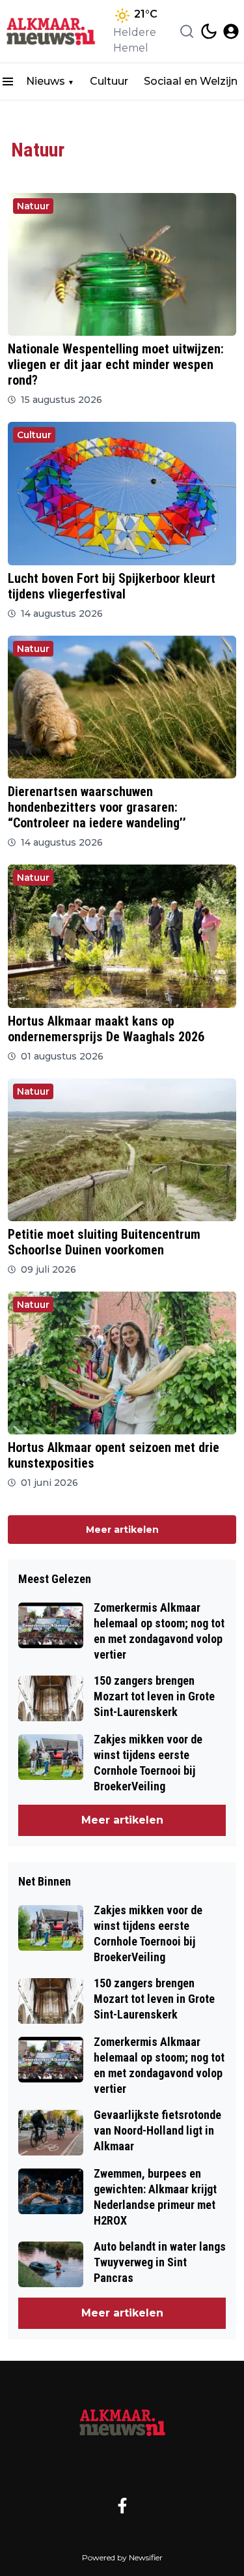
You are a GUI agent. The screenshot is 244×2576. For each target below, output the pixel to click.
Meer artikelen (122, 1530)
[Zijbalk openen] (8, 81)
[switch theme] (209, 31)
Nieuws (46, 81)
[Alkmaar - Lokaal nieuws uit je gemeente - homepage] (54, 31)
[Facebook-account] (122, 2506)
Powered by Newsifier (122, 2557)
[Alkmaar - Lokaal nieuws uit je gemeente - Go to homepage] (122, 2423)
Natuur (33, 206)
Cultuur (109, 81)
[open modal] (231, 31)
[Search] (187, 31)
